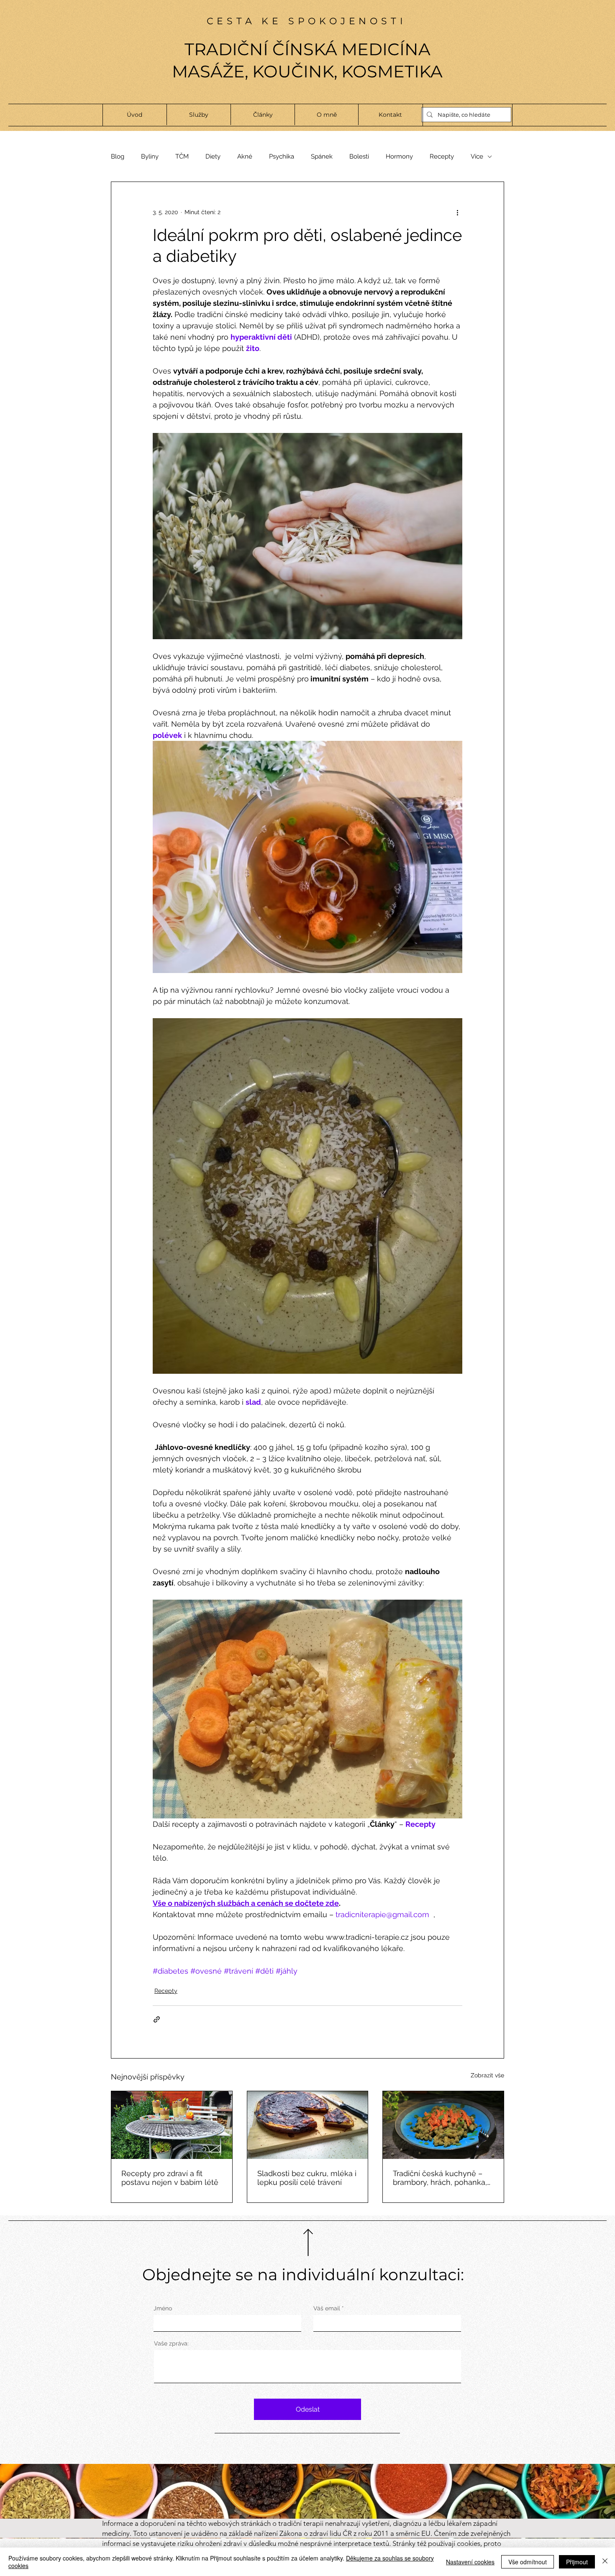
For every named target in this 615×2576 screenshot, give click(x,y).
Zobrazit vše (487, 2075)
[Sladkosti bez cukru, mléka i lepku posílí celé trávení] (308, 2125)
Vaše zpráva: (171, 2343)
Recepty (442, 156)
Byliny (150, 156)
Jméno (163, 2308)
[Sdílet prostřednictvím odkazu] (157, 2019)
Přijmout (577, 2562)
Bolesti (359, 156)
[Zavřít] (605, 2562)
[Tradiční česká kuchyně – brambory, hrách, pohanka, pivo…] (443, 2125)
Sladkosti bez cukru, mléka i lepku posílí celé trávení (307, 2178)
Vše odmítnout (528, 2562)
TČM (182, 156)
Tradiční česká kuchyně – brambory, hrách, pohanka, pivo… (440, 2178)
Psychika (282, 156)
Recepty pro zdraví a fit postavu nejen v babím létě (170, 2178)
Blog (118, 156)
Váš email (327, 2308)
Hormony (399, 156)
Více (477, 156)
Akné (245, 156)
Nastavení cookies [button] (470, 2562)
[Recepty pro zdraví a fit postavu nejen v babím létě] (172, 2125)
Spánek (322, 156)
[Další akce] (457, 212)
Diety (213, 156)
